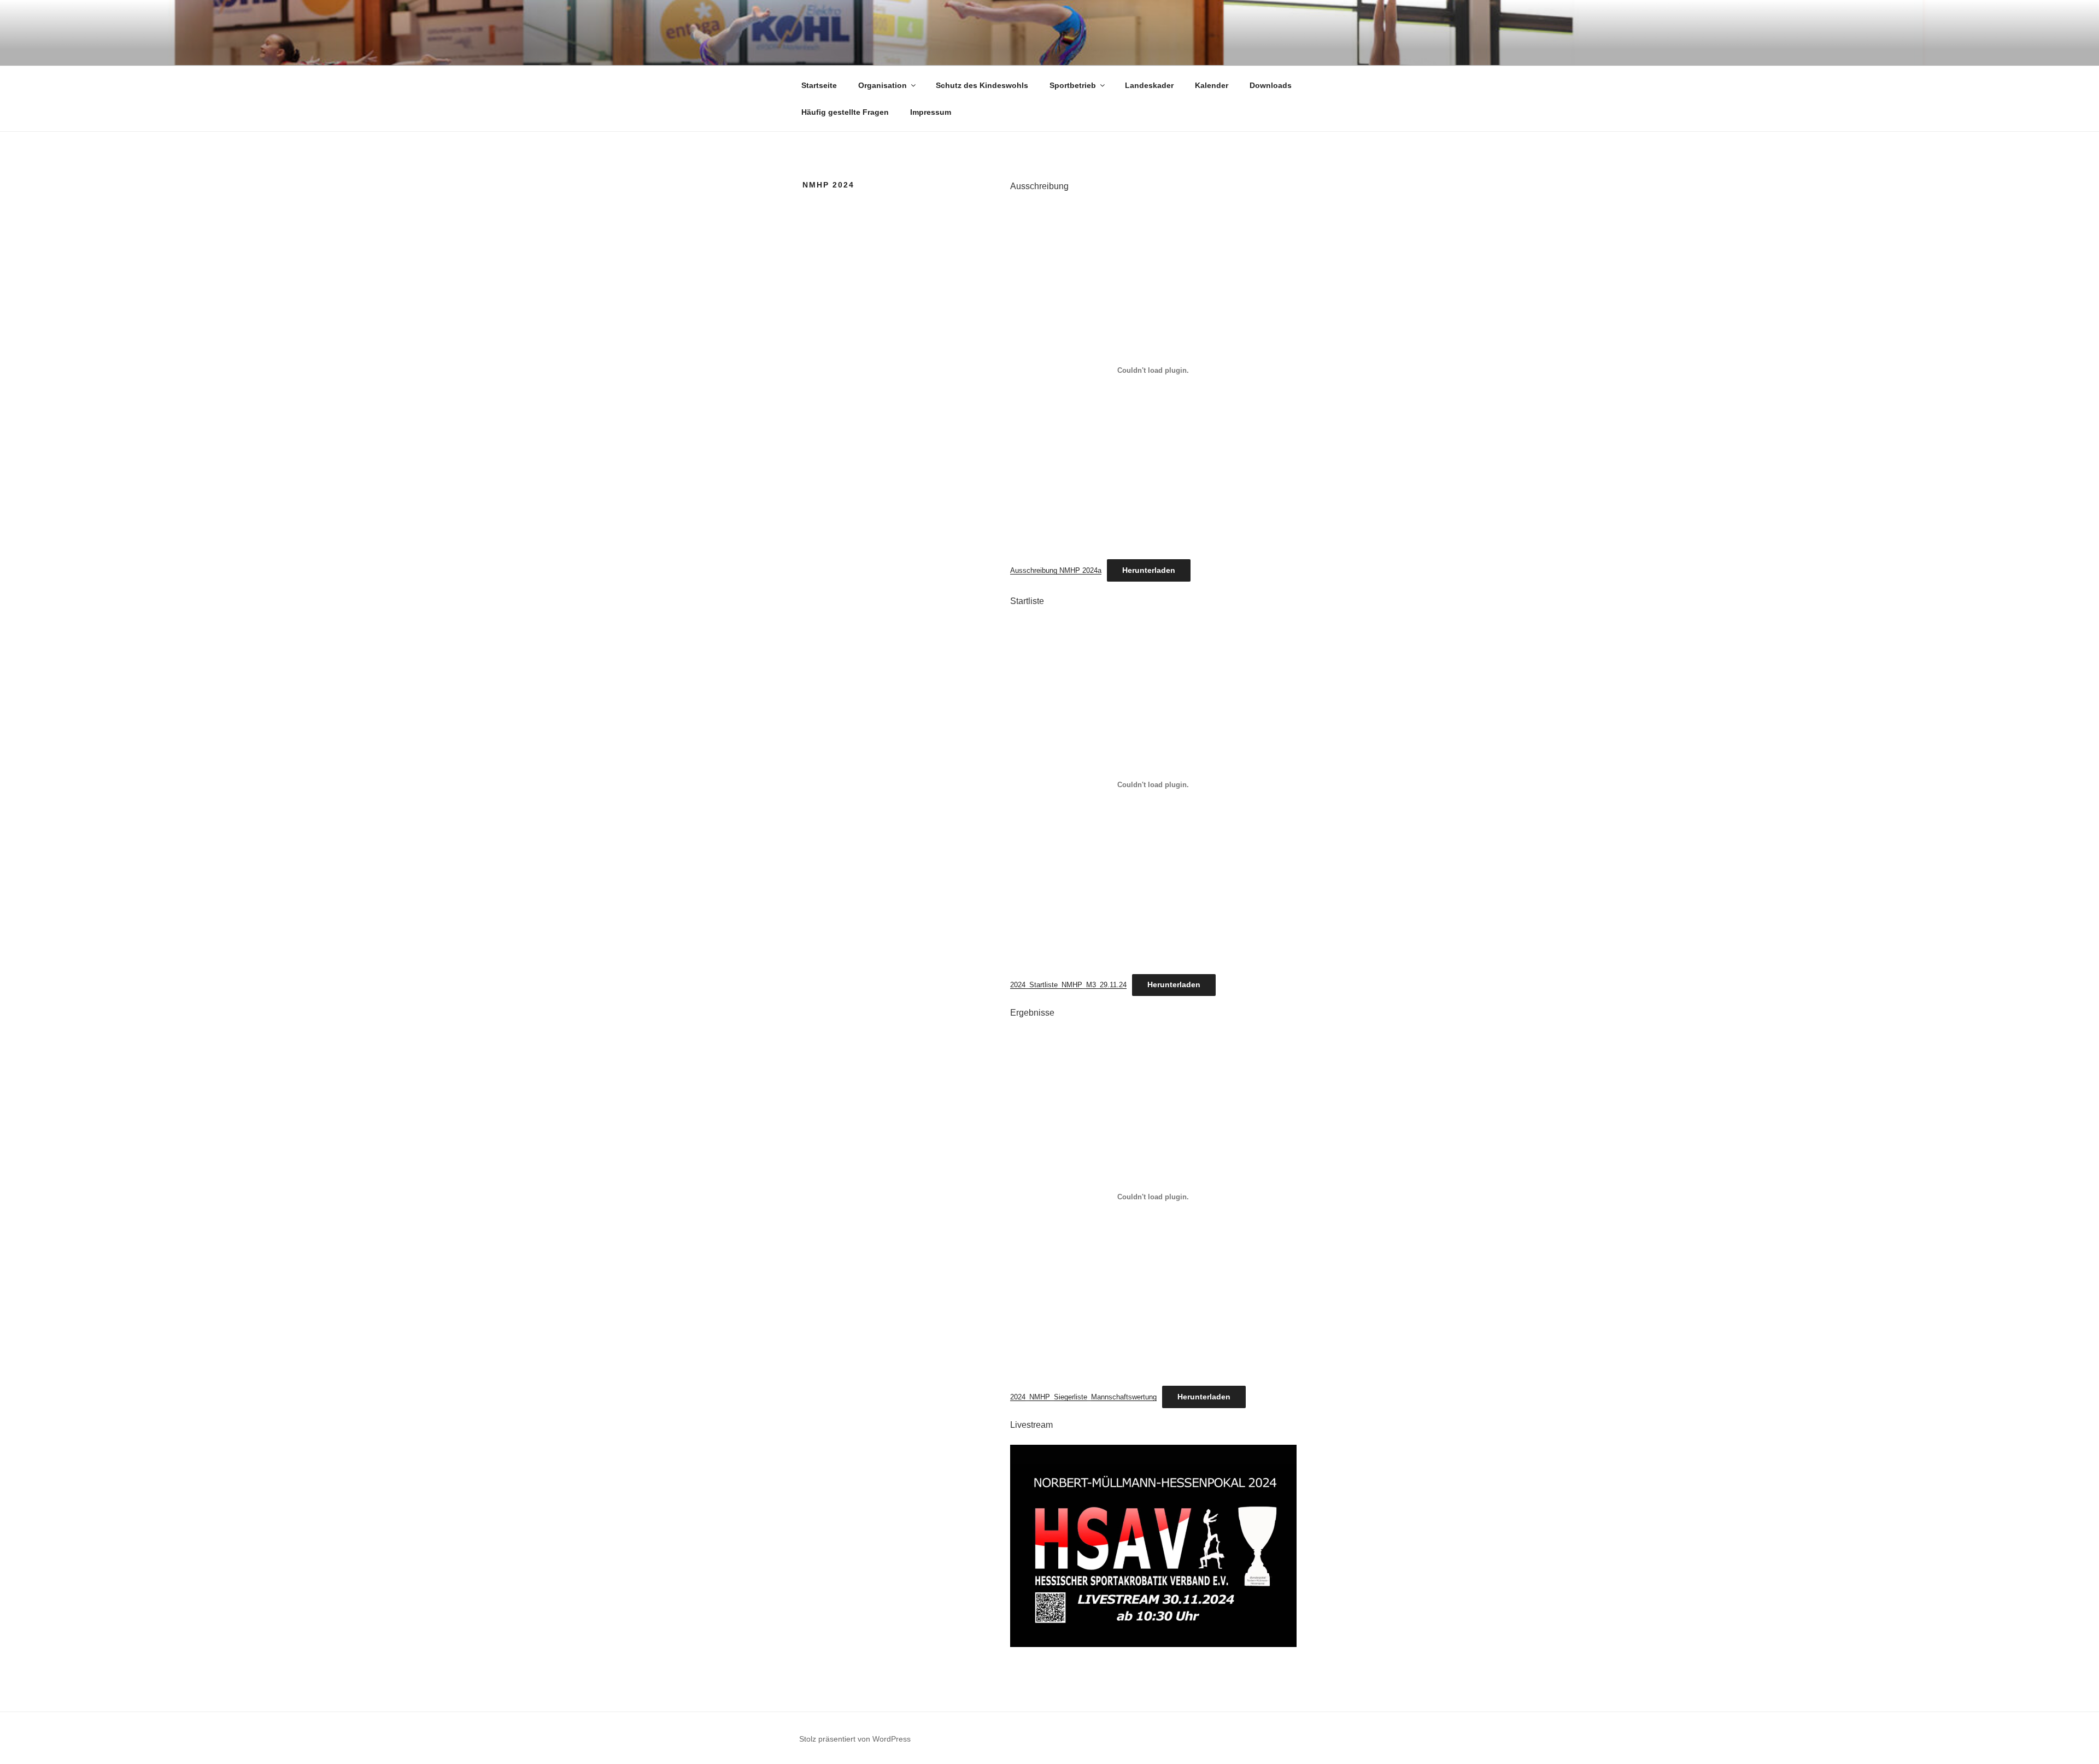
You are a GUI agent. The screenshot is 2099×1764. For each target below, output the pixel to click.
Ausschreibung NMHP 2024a (1056, 570)
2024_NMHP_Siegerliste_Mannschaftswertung (1083, 1397)
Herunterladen (1149, 570)
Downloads (1271, 85)
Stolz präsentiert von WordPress (855, 1739)
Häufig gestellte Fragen (845, 112)
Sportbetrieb (1073, 85)
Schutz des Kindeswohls (982, 85)
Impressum (931, 112)
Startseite (819, 85)
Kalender (1212, 85)
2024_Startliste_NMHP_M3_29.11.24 (1068, 985)
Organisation (883, 85)
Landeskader (1149, 85)
